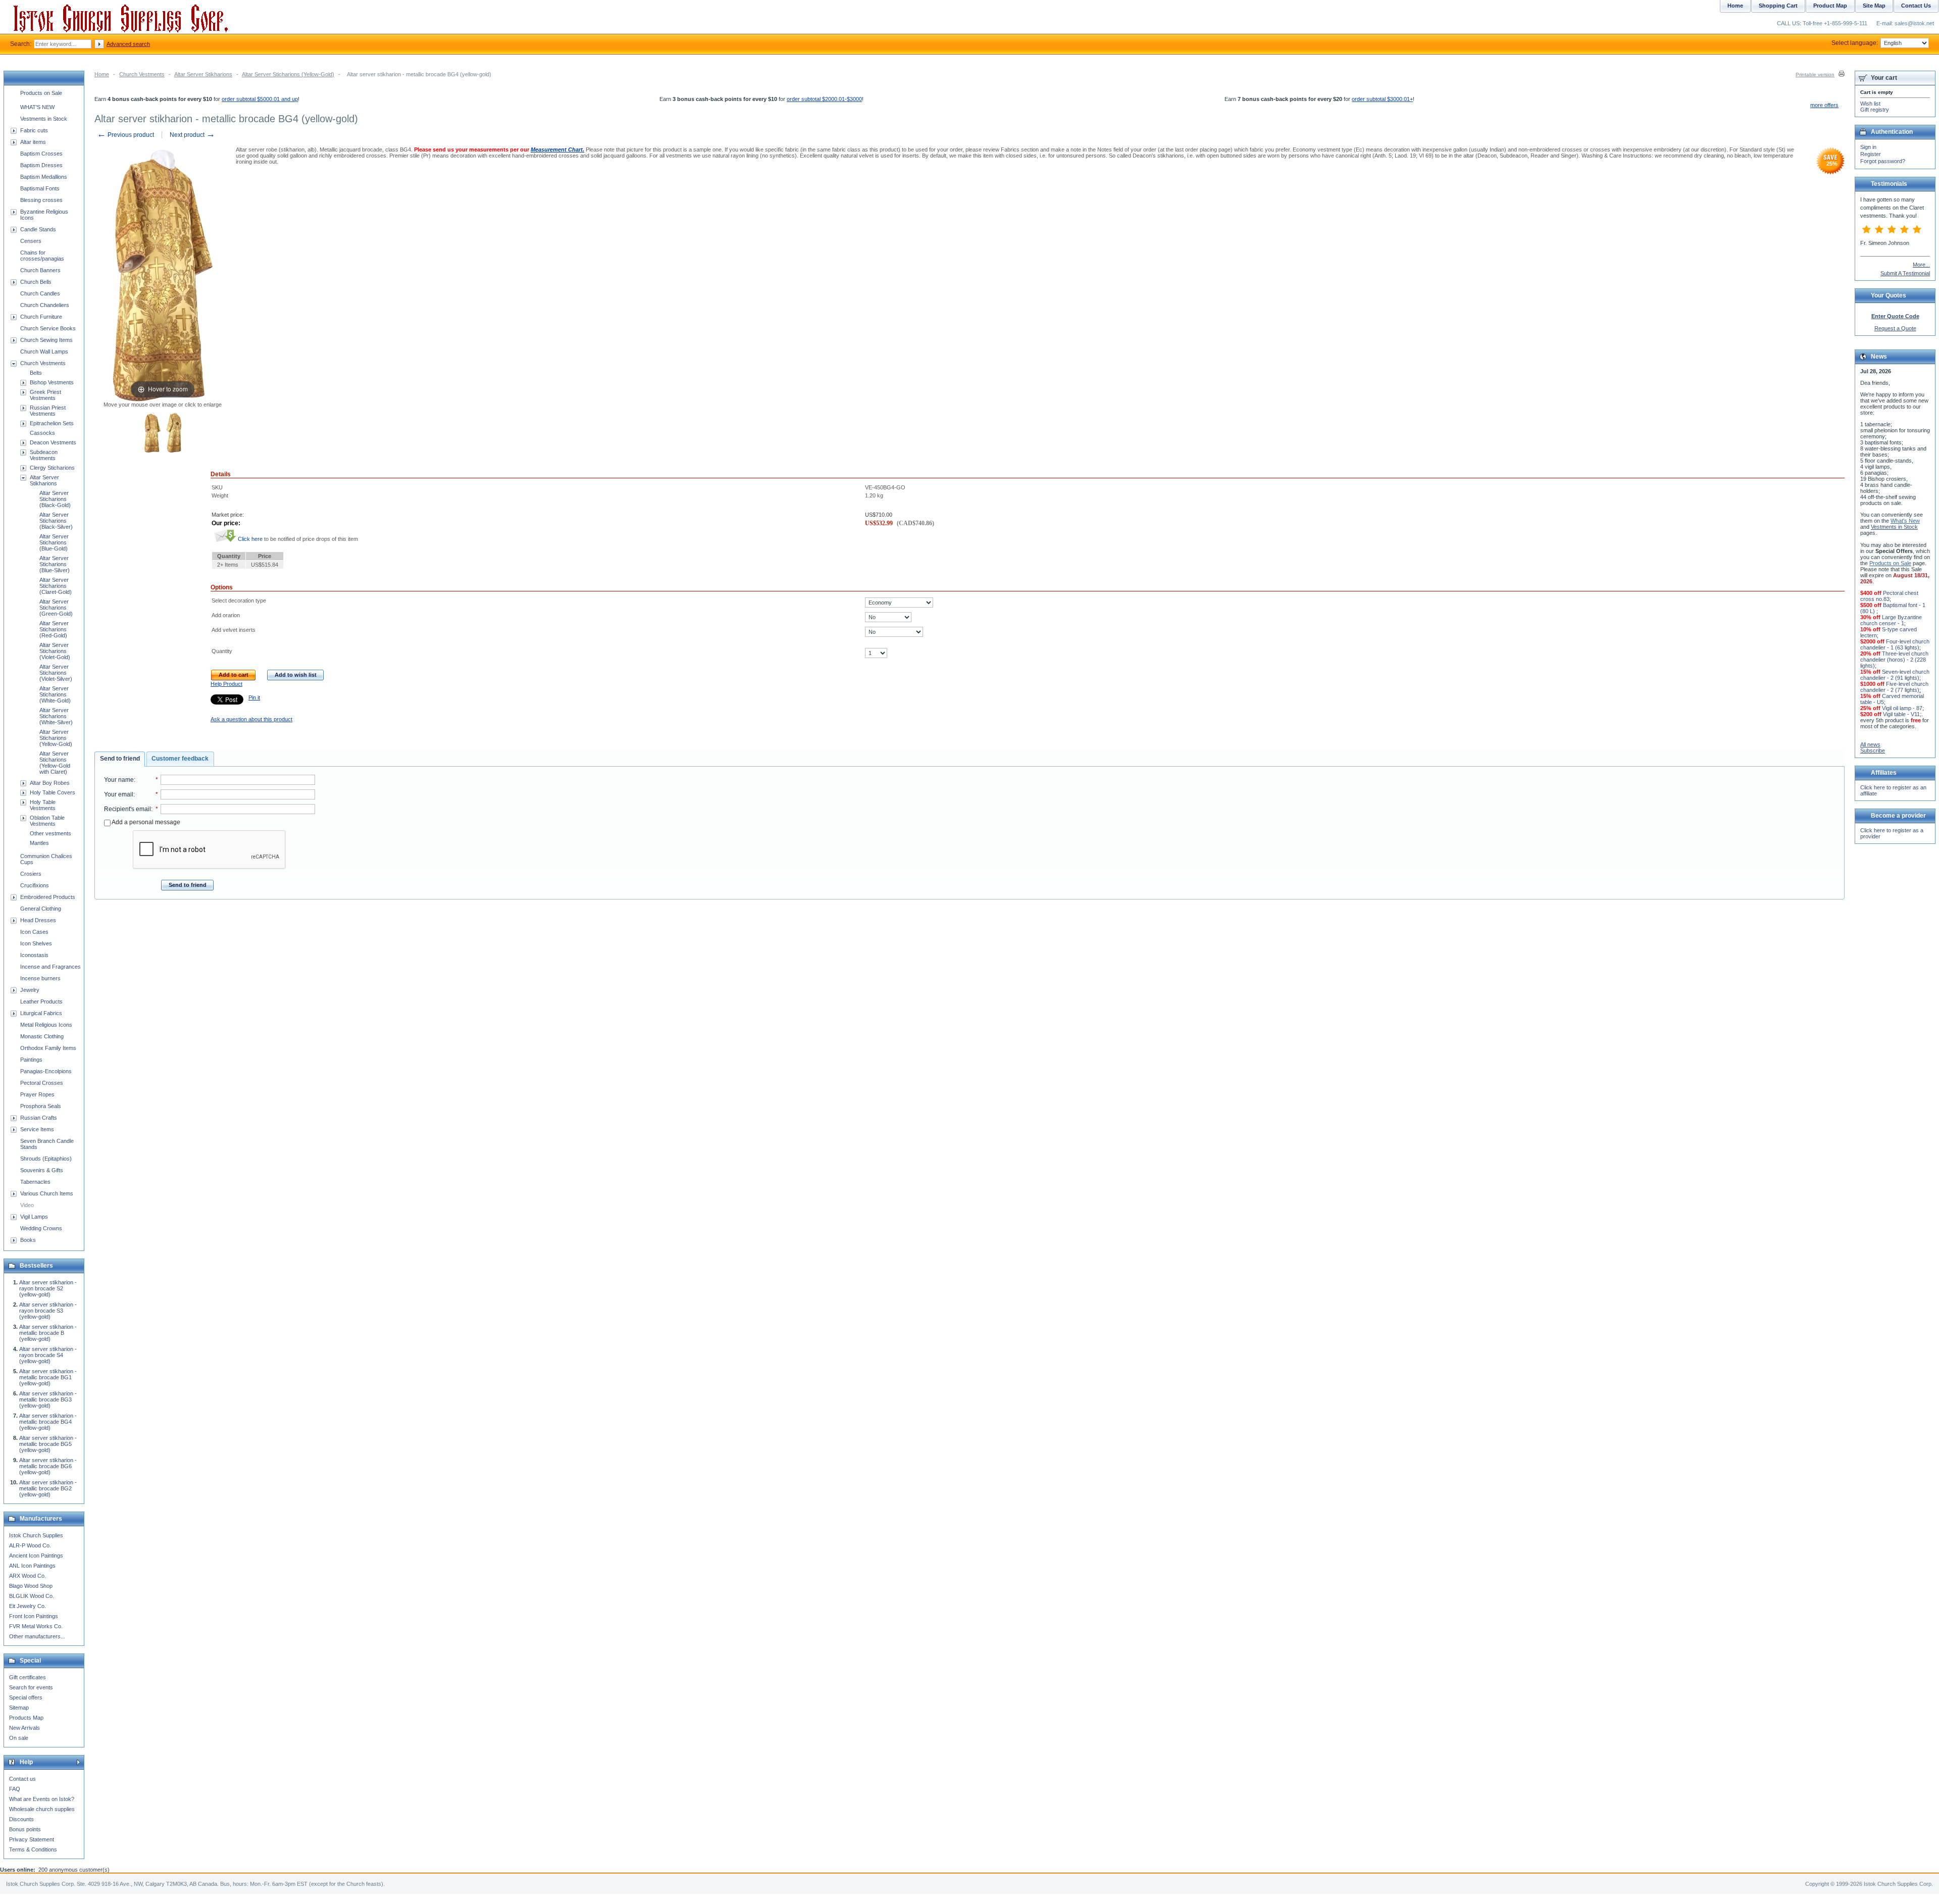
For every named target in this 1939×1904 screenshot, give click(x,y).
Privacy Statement (32, 1839)
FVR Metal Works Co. (36, 1626)
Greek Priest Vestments (45, 395)
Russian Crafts (39, 1118)
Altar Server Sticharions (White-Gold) (55, 694)
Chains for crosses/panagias (42, 256)
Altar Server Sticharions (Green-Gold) (56, 608)
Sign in (1868, 147)
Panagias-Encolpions (46, 1071)
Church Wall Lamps (44, 352)
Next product (192, 135)
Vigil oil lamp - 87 (1902, 708)
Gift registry (1875, 110)
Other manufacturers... (37, 1636)
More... (1921, 265)
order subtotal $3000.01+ (1382, 99)
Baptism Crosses (41, 154)
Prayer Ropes (37, 1094)
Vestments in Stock (44, 119)
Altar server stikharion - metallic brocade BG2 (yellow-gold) (48, 1488)
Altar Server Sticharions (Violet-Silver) (56, 673)
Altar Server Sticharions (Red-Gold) (54, 629)
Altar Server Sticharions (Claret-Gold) (56, 586)
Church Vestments (142, 74)
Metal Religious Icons (46, 1025)
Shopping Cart (1778, 6)
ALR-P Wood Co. (30, 1545)
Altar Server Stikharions (203, 74)
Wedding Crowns (41, 1228)
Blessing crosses (41, 200)
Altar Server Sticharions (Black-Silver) (56, 521)
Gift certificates (28, 1677)
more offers (1824, 105)
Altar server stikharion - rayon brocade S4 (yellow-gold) (48, 1355)
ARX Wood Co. (28, 1576)
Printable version (1815, 74)
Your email (119, 794)
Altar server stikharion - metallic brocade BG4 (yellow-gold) (48, 1422)
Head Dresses (38, 920)
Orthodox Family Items (48, 1048)
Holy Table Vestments (43, 805)
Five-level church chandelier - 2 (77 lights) (1894, 687)
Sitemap (19, 1708)
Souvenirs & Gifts (42, 1170)
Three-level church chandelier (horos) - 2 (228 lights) (1894, 660)
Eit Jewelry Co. (28, 1606)
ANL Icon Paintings (32, 1566)
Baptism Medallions (44, 177)
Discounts (21, 1819)
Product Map (1830, 6)
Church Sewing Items (46, 340)
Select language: (1855, 43)
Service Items (37, 1129)
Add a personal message (145, 822)
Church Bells (36, 282)
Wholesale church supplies (42, 1809)
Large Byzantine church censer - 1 (1891, 620)
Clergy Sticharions (52, 468)
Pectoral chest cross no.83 (1889, 596)
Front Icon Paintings (34, 1616)
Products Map (26, 1718)
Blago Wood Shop (31, 1586)
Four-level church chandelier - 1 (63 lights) (1895, 644)
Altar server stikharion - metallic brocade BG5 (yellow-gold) (48, 1444)
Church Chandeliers (45, 305)
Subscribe (1873, 750)
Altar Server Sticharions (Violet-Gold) (55, 651)
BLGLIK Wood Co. (32, 1596)
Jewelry (30, 990)
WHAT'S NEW (37, 107)
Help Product (226, 684)
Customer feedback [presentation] (180, 759)
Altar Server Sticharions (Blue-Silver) (55, 564)
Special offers (26, 1697)
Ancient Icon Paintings (36, 1556)
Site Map (1874, 6)
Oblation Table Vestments (47, 821)
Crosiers (31, 874)
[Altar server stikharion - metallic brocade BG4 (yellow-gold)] (152, 433)
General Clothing (41, 909)
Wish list (1870, 104)
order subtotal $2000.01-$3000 (824, 99)
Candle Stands (38, 229)
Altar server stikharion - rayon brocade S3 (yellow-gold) (48, 1311)
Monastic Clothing (42, 1036)
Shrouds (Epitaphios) (46, 1159)
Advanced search (128, 44)
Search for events (31, 1687)
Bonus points (25, 1829)
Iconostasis (34, 955)
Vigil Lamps (34, 1217)
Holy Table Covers (53, 792)
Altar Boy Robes (50, 783)
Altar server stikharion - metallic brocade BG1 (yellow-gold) (48, 1377)
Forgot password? (1883, 161)
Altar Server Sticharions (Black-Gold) (55, 499)
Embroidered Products (48, 897)
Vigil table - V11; (1902, 714)
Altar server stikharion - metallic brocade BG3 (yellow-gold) (48, 1399)
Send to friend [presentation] (120, 759)
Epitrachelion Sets (52, 423)
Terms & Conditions (33, 1849)
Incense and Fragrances (50, 967)
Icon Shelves (36, 943)
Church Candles (40, 293)
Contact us (22, 1779)
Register (1871, 154)
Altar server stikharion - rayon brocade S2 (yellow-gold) (48, 1288)
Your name (119, 780)
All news (1870, 744)
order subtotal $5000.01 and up (260, 99)
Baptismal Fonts (40, 188)
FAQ (15, 1789)
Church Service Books (48, 328)
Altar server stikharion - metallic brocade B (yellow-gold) (48, 1333)
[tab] (120, 759)
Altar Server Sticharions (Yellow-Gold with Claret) (55, 763)
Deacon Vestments (53, 442)
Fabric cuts (34, 130)
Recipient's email (127, 809)
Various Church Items (47, 1193)
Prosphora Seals (41, 1106)
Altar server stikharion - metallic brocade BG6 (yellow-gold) (48, 1466)
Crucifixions (35, 885)
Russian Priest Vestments (48, 411)
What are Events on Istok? (42, 1799)
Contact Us (1916, 6)
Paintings (31, 1060)
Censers (31, 241)
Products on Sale (41, 93)
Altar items (33, 142)
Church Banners (40, 270)
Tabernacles (35, 1182)
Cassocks (42, 433)
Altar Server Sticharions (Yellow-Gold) (288, 74)
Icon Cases (34, 932)
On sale (19, 1738)
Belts (36, 373)
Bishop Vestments (52, 382)
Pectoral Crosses (42, 1083)
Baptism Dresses (41, 165)
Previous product (125, 135)
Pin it (254, 697)
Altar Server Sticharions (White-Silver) (56, 716)
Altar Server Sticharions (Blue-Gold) (54, 542)
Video (27, 1205)
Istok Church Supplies (36, 1535)
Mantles (39, 843)
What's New (1905, 521)
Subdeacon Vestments (44, 455)
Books (28, 1240)
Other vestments (50, 833)
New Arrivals (24, 1728)
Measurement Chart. (557, 149)
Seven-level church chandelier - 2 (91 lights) (1895, 675)
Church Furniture (41, 317)
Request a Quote (1895, 328)
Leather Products (41, 1001)
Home (102, 74)
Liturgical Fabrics (41, 1013)
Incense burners (40, 978)
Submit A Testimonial (1905, 273)
